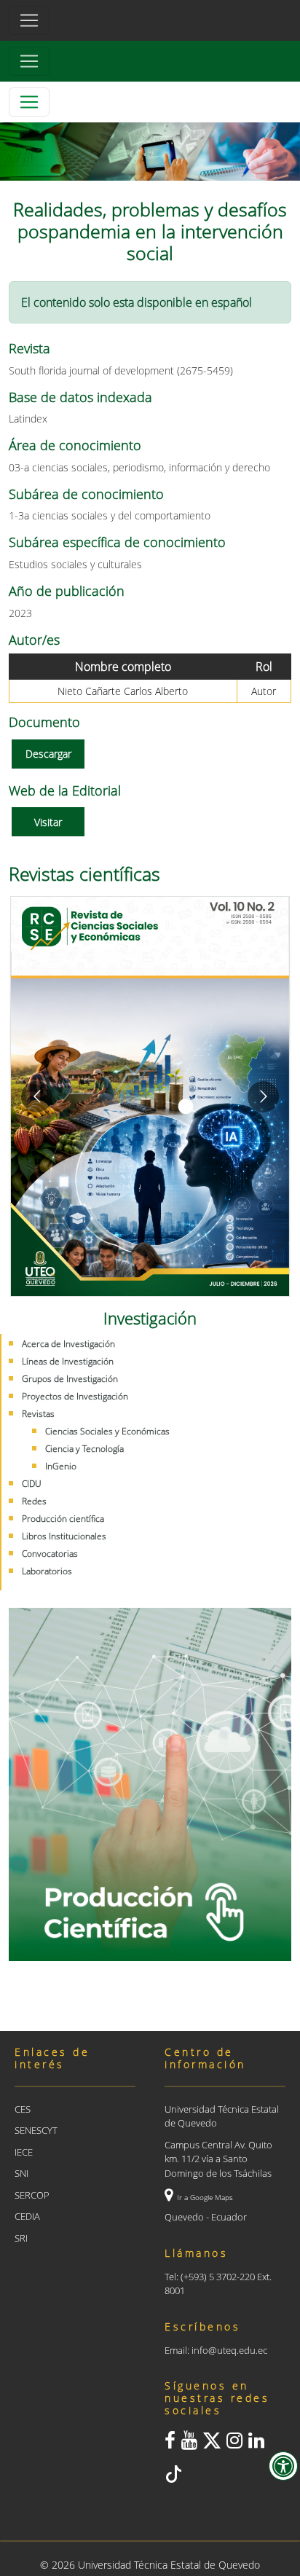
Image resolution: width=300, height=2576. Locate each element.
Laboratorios (47, 1571)
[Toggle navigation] (29, 61)
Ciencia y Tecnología (84, 1449)
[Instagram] (234, 2443)
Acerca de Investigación (68, 1344)
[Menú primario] (29, 20)
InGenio (61, 1466)
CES (23, 2109)
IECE (24, 2152)
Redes (34, 1501)
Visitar (48, 822)
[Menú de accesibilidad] (283, 2466)
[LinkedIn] (256, 2443)
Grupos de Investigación (70, 1379)
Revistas (38, 1414)
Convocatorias (50, 1554)
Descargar (48, 754)
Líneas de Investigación (68, 1361)
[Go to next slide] (263, 1097)
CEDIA (27, 2216)
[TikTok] (173, 2477)
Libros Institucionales (64, 1536)
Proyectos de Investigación (75, 1396)
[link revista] (150, 1096)
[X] (212, 2443)
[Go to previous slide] (37, 1097)
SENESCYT (36, 2130)
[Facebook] (170, 2443)
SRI (21, 2238)
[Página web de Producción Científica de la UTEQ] (150, 1784)
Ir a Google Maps (205, 2197)
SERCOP (32, 2195)
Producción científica (63, 1519)
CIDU (32, 1484)
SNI (21, 2173)
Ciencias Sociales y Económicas (107, 1431)
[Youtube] (189, 2443)
